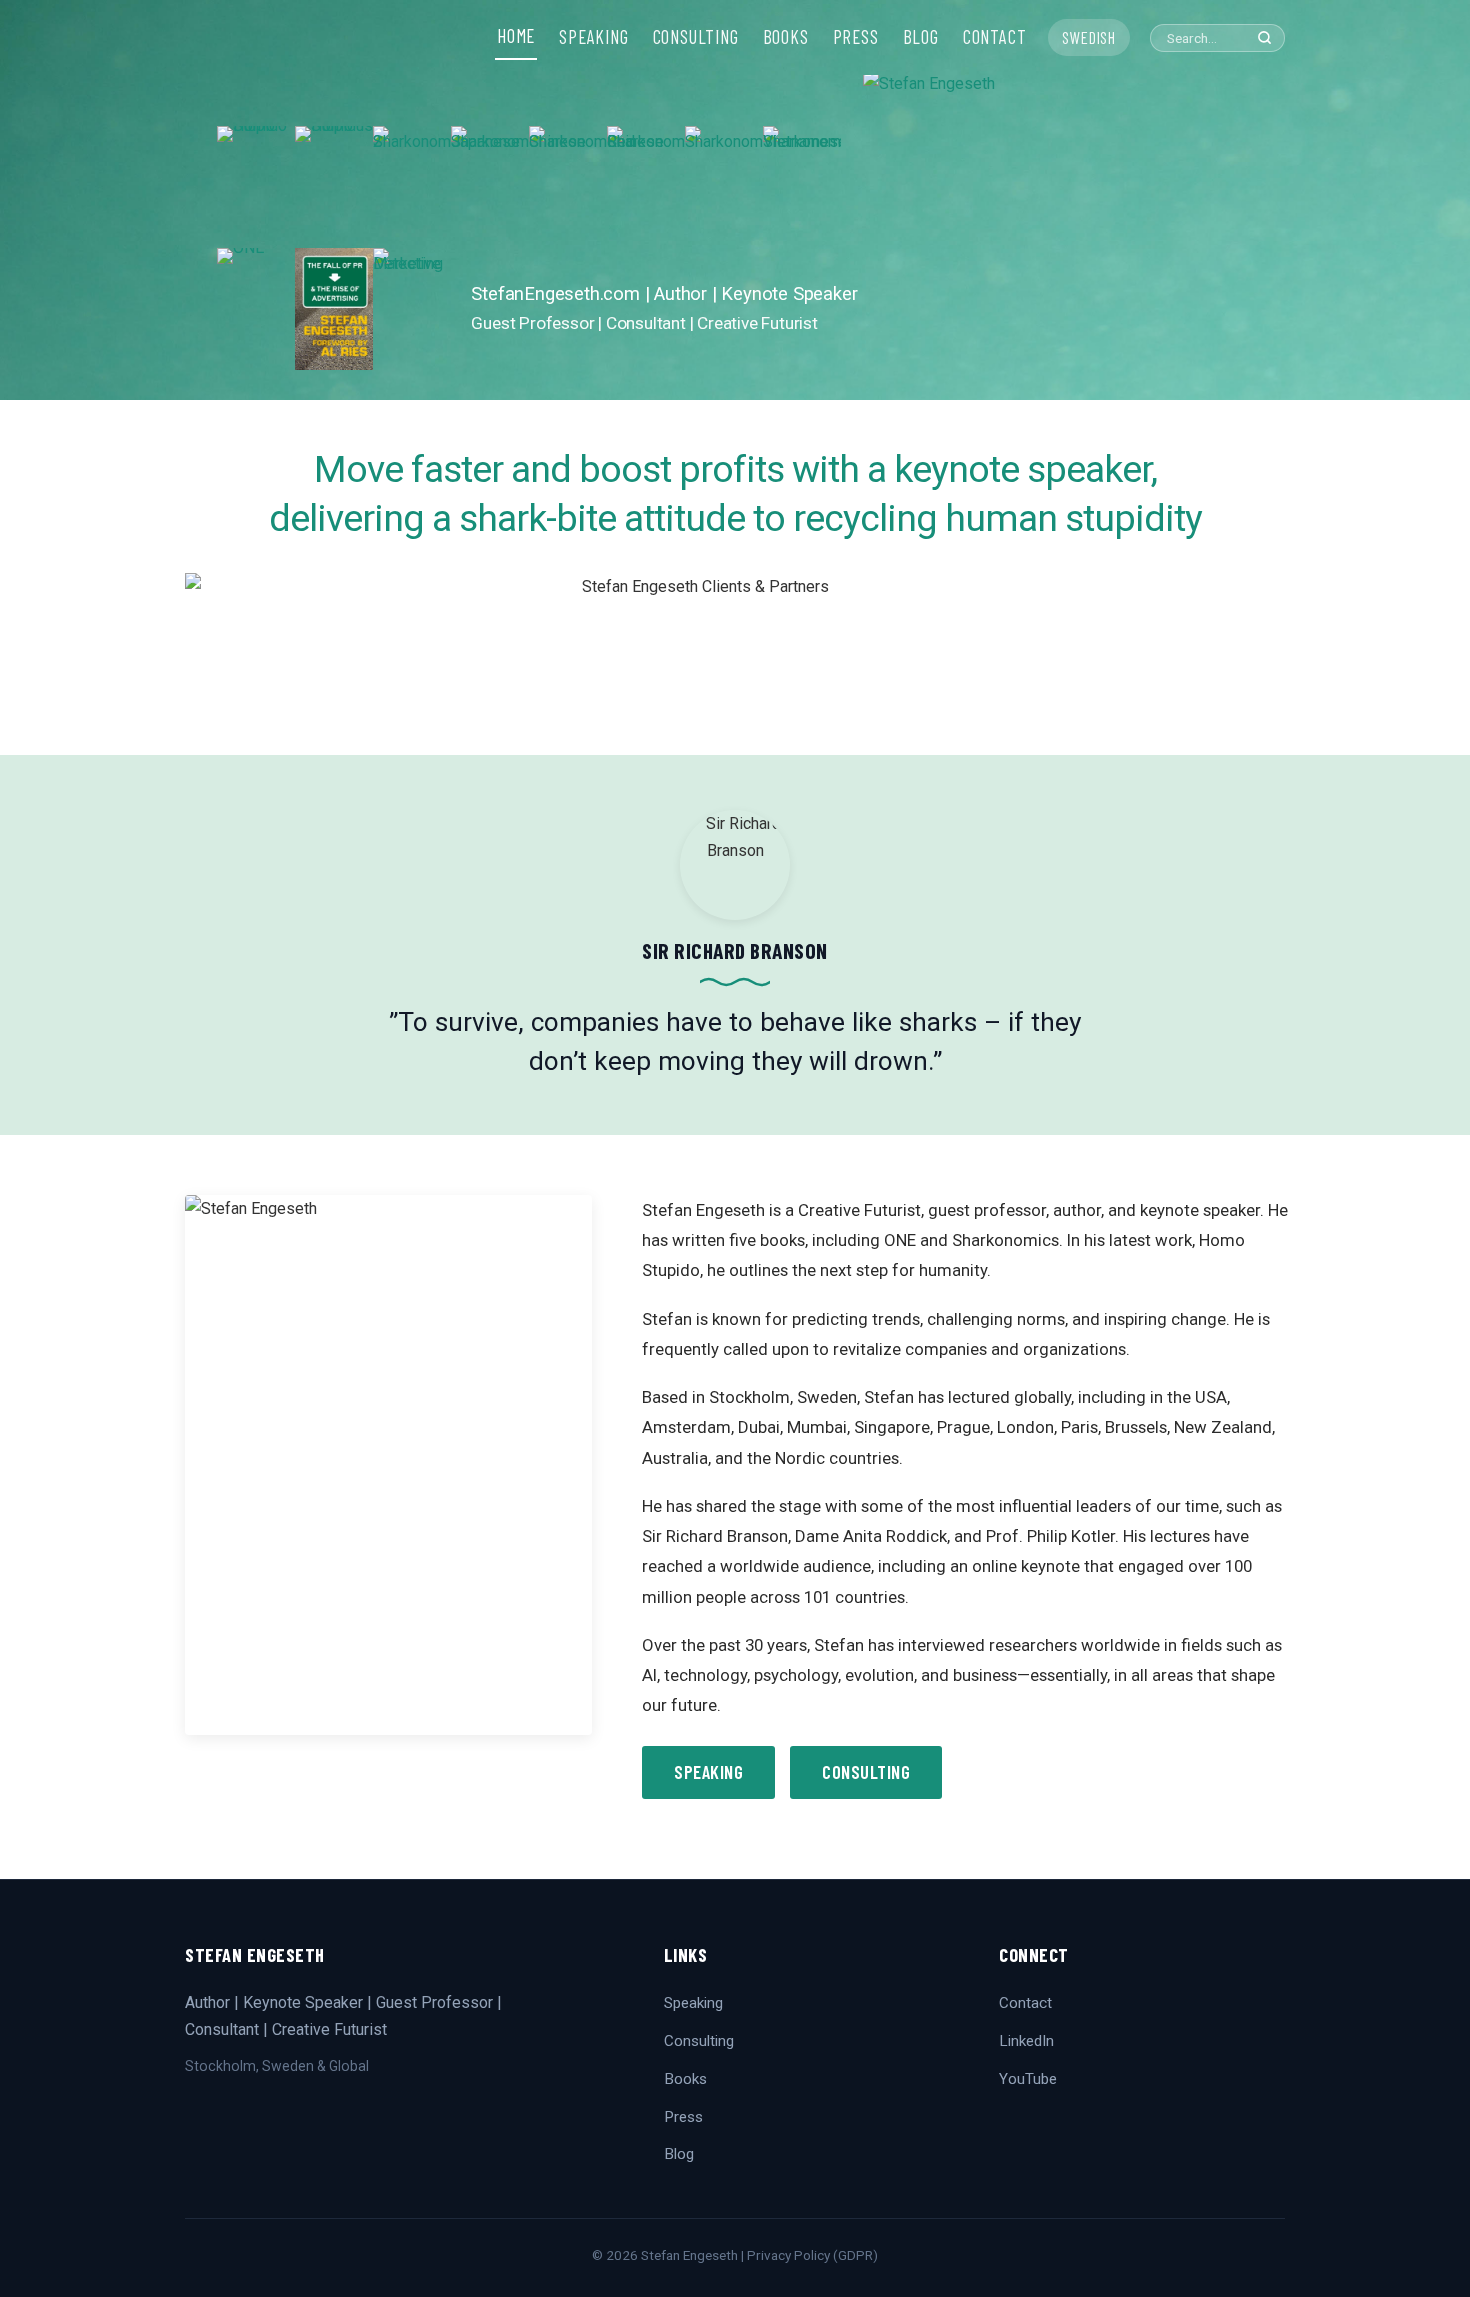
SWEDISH (1089, 37)
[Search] (1264, 37)
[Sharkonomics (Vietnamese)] (802, 187)
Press (683, 2117)
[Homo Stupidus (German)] (334, 187)
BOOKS (786, 37)
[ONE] (256, 309)
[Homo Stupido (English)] (256, 187)
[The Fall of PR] (334, 309)
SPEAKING (593, 37)
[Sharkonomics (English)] (724, 187)
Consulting (866, 1772)
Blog (679, 2154)
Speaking (708, 1772)
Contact (1025, 2003)
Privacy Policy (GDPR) (812, 2255)
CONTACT (995, 37)
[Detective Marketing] (412, 309)
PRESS (856, 37)
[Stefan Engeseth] (1058, 235)
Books (685, 2079)
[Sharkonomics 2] (412, 187)
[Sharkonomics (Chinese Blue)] (568, 187)
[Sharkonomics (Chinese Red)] (646, 187)
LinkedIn (1026, 2041)
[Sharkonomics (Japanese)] (490, 187)
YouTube (1028, 2079)
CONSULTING (696, 37)
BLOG (921, 37)
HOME (516, 36)
